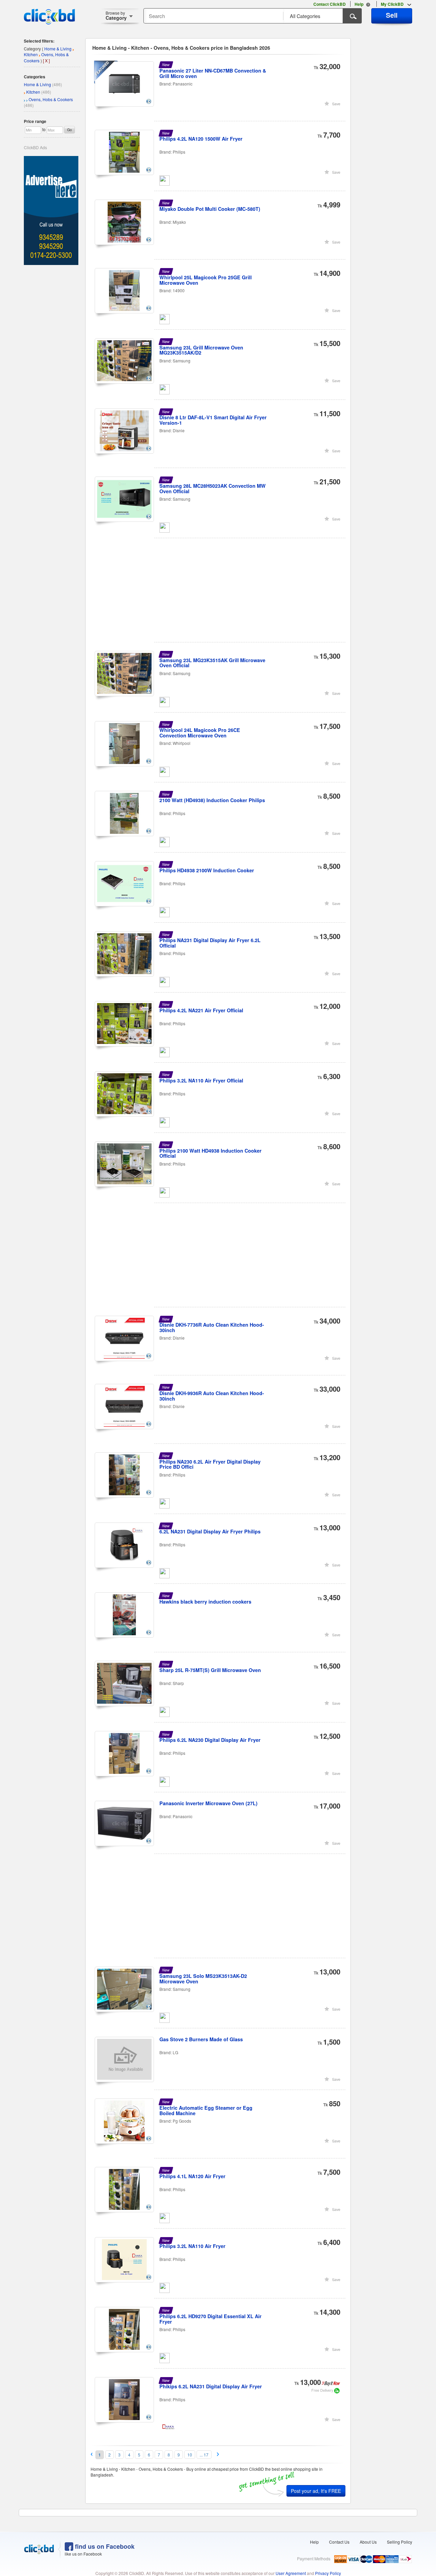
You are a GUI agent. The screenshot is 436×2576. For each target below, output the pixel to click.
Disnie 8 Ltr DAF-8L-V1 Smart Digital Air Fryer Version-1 (213, 420)
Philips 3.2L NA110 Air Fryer (192, 2246)
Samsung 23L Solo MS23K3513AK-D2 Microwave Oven (203, 1979)
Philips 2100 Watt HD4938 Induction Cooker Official (211, 1153)
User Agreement (291, 2573)
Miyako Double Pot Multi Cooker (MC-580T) (210, 209)
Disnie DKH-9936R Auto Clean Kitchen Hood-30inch (212, 1396)
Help (314, 2542)
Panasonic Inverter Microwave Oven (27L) (208, 1803)
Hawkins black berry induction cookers (205, 1602)
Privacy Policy (328, 2573)
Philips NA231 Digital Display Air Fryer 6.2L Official (210, 943)
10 (190, 2455)
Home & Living (37, 84)
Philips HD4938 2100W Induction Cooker (207, 870)
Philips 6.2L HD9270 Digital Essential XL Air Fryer (211, 2319)
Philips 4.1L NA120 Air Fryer (192, 2176)
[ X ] (46, 60)
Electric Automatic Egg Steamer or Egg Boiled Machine (206, 2110)
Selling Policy (400, 2542)
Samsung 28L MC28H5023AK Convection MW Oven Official (213, 488)
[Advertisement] (221, 594)
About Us (368, 2542)
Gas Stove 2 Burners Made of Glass (201, 2039)
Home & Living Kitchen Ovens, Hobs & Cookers (48, 54)
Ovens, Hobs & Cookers (51, 99)
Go (69, 130)
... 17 (204, 2455)
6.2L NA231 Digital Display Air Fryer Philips (210, 1531)
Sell (392, 15)
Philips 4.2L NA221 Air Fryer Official (201, 1010)
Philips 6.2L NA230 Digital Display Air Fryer (210, 1740)
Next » (218, 2454)
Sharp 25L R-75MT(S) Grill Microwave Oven (210, 1670)
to (44, 129)
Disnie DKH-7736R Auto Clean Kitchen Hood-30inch (212, 1327)
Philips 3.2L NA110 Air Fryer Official (201, 1080)
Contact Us (339, 2542)
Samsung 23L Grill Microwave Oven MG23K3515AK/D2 (201, 350)
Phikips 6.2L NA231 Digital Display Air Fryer (211, 2386)
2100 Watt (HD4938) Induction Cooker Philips (212, 800)
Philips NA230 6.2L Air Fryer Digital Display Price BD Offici (210, 1464)
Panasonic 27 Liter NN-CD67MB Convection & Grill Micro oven (213, 73)
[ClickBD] (39, 2549)
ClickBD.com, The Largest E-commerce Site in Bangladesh (49, 17)
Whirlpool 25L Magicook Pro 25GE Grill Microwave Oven (206, 280)
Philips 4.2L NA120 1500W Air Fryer (201, 139)
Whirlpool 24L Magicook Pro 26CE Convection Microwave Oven (200, 733)
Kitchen (33, 92)
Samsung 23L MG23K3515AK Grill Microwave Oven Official (212, 663)
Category (116, 15)
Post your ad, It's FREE (316, 2491)
